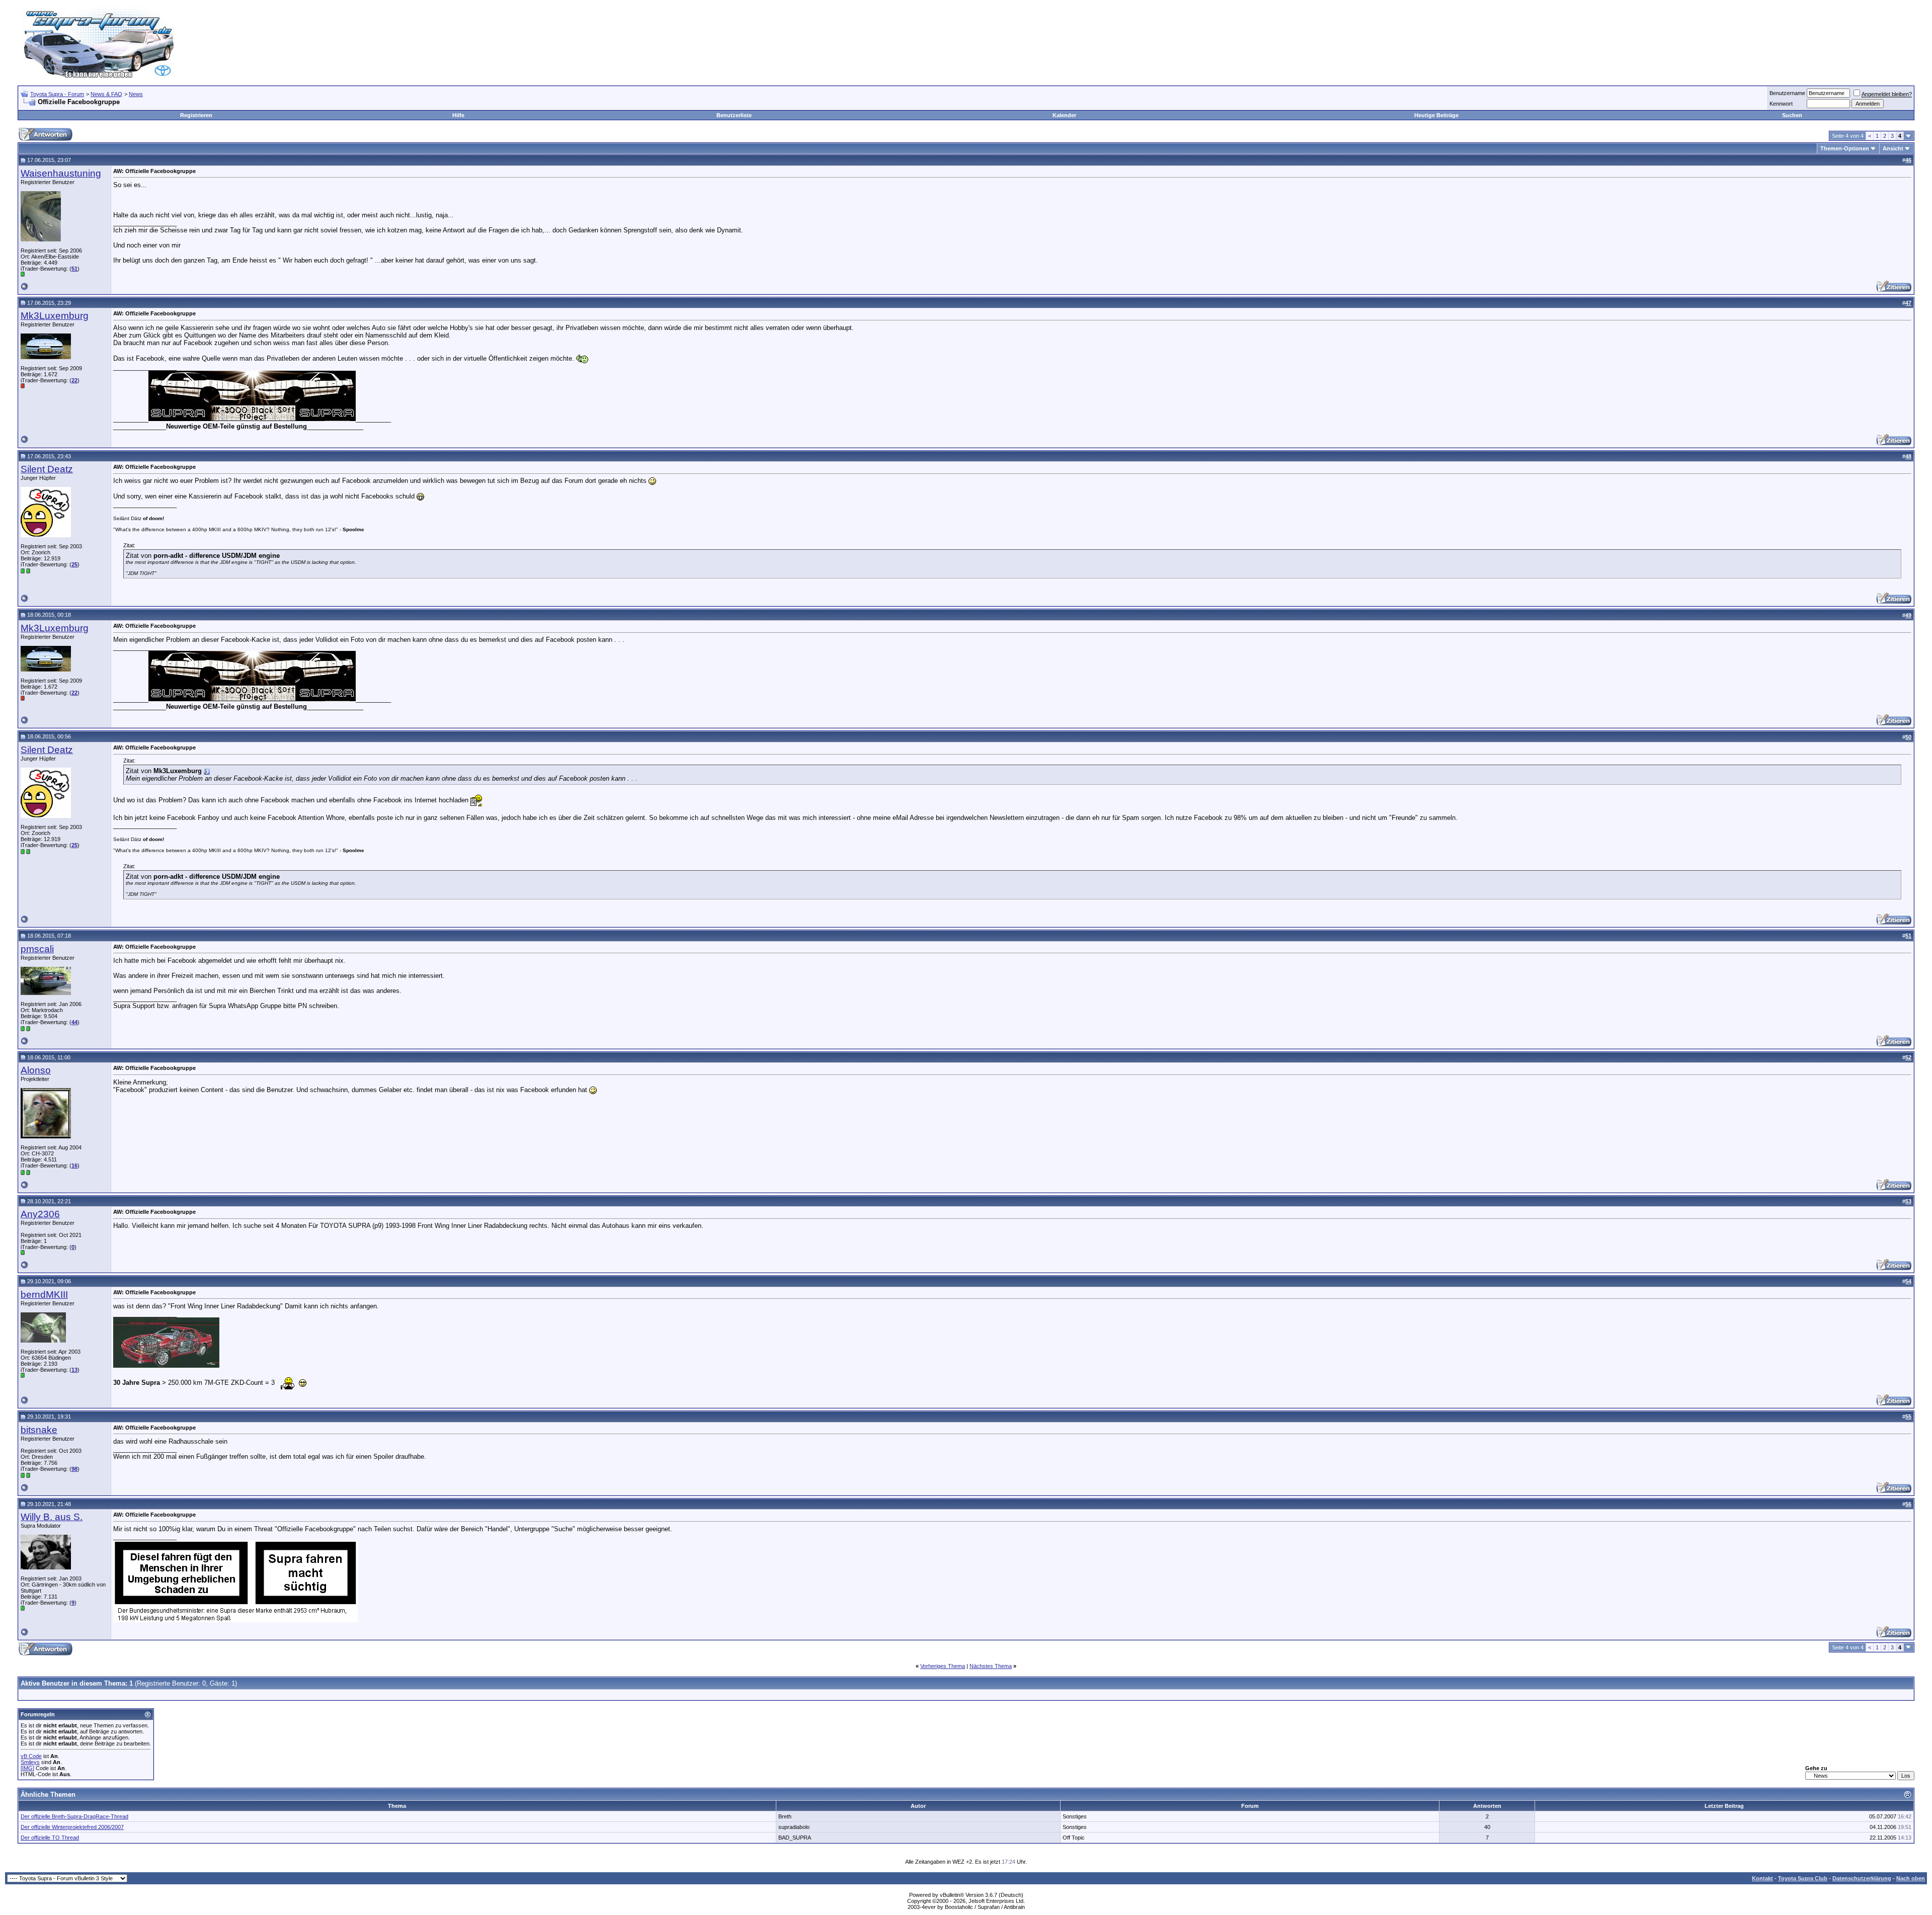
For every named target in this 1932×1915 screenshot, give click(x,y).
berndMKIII (44, 1295)
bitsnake (39, 1430)
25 (74, 564)
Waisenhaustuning (61, 173)
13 (74, 1370)
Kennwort (1781, 104)
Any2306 (40, 1214)
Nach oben (1911, 1878)
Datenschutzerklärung (1862, 1878)
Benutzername (1787, 93)
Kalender (1064, 115)
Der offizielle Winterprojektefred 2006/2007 (72, 1827)
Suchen (1792, 115)
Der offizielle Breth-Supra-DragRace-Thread (74, 1816)
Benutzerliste (734, 115)
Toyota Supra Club (1803, 1878)
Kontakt (1762, 1878)
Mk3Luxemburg (55, 316)
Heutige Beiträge (1436, 115)
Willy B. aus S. (52, 1517)
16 (74, 1165)
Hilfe (458, 115)
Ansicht (1893, 148)
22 (74, 380)
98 (74, 1469)
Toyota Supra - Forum (57, 94)
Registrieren (196, 115)
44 (74, 1022)
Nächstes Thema (991, 1666)
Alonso (36, 1070)
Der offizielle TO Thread (50, 1838)
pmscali (37, 949)
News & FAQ (106, 94)
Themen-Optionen (1845, 148)
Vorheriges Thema (943, 1666)
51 (74, 269)
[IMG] (27, 1768)
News (136, 94)
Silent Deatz (47, 469)
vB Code (31, 1756)
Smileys (30, 1762)
